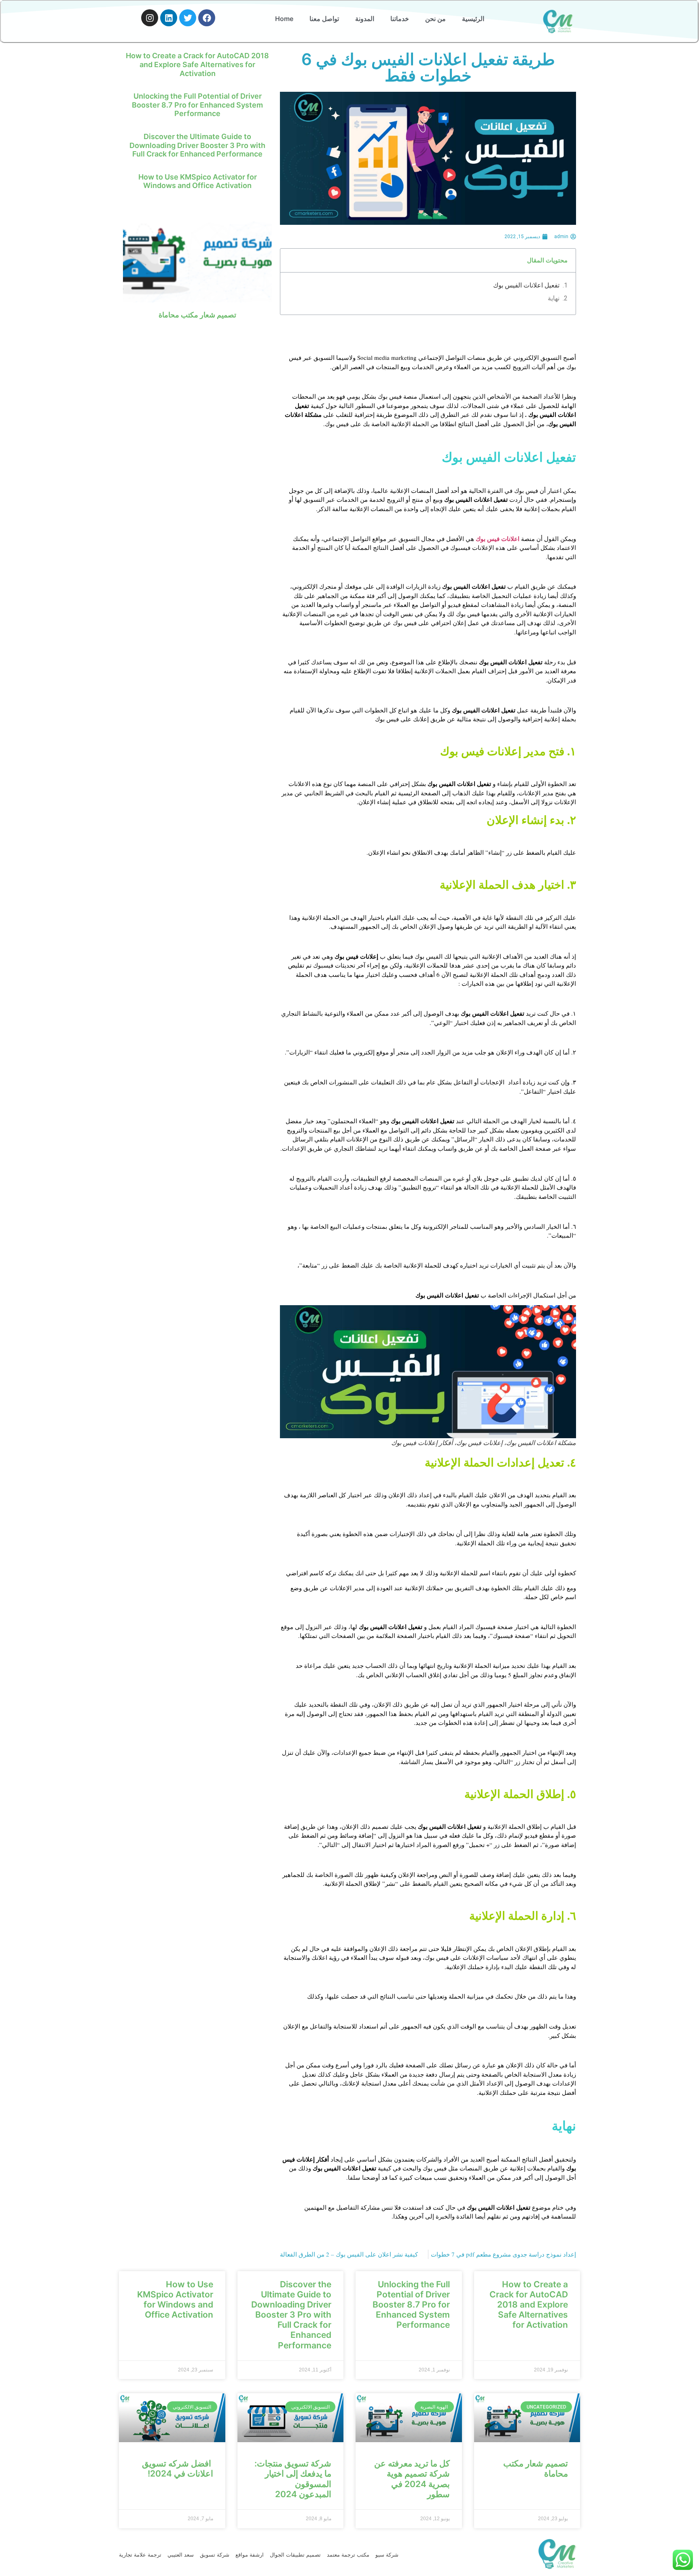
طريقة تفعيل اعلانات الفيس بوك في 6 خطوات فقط (428, 67)
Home (284, 19)
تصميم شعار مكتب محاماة (197, 315)
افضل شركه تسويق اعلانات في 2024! (178, 2468)
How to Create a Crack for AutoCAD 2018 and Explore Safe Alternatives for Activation (197, 64)
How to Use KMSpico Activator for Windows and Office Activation (198, 181)
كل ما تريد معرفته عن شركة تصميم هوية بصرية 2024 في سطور (412, 2479)
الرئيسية (473, 19)
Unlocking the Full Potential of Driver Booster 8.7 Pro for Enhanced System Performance (197, 105)
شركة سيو (387, 2555)
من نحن (435, 19)
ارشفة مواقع (250, 2555)
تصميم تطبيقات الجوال (295, 2555)
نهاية (554, 298)
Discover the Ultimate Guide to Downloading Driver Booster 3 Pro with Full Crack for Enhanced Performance (197, 145)
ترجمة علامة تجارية (140, 2555)
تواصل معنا (324, 19)
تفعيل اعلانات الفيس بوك (526, 285)
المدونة (365, 19)
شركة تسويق (215, 2555)
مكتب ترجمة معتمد (348, 2555)
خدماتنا (400, 19)
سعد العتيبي (181, 2555)
